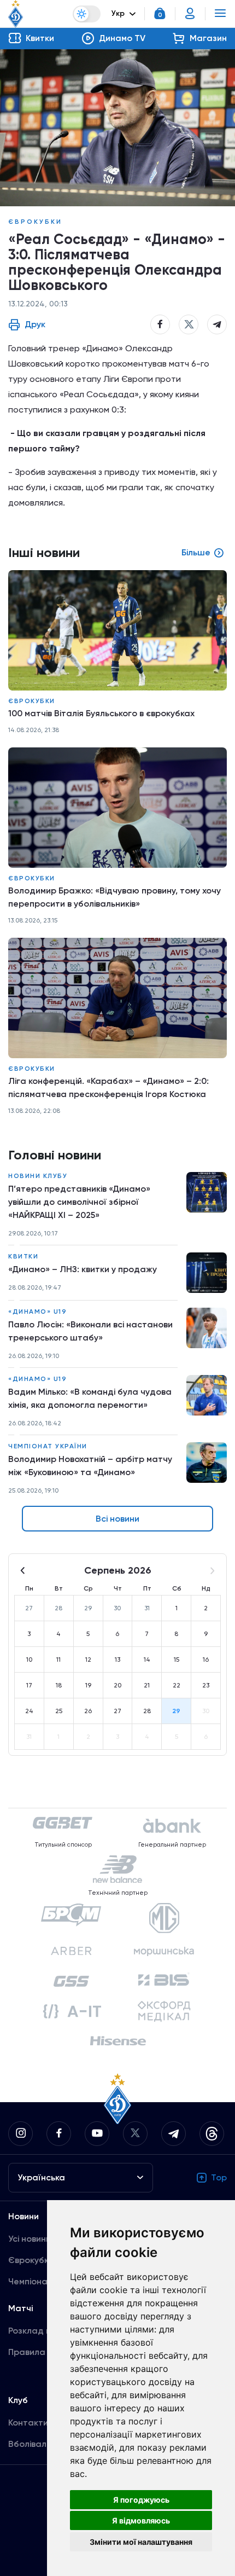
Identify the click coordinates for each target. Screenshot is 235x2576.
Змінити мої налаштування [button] (141, 2542)
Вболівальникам (42, 2444)
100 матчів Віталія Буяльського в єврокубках (101, 713)
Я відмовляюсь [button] (141, 2520)
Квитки (23, 1256)
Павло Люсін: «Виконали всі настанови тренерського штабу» (90, 1331)
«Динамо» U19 (37, 1312)
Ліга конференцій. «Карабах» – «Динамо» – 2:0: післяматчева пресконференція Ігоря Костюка (108, 1087)
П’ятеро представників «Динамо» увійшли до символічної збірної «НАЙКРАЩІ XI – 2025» (79, 1202)
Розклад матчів (41, 2331)
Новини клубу (38, 1176)
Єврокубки (35, 222)
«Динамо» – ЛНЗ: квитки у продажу (83, 1269)
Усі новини (30, 2239)
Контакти (28, 2423)
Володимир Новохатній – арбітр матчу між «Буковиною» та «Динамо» (90, 1466)
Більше (196, 552)
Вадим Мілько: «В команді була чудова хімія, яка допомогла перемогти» (90, 1398)
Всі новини (117, 1519)
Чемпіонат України (48, 1446)
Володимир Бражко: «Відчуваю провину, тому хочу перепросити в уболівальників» (114, 897)
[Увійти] (190, 14)
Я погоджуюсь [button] (141, 2500)
